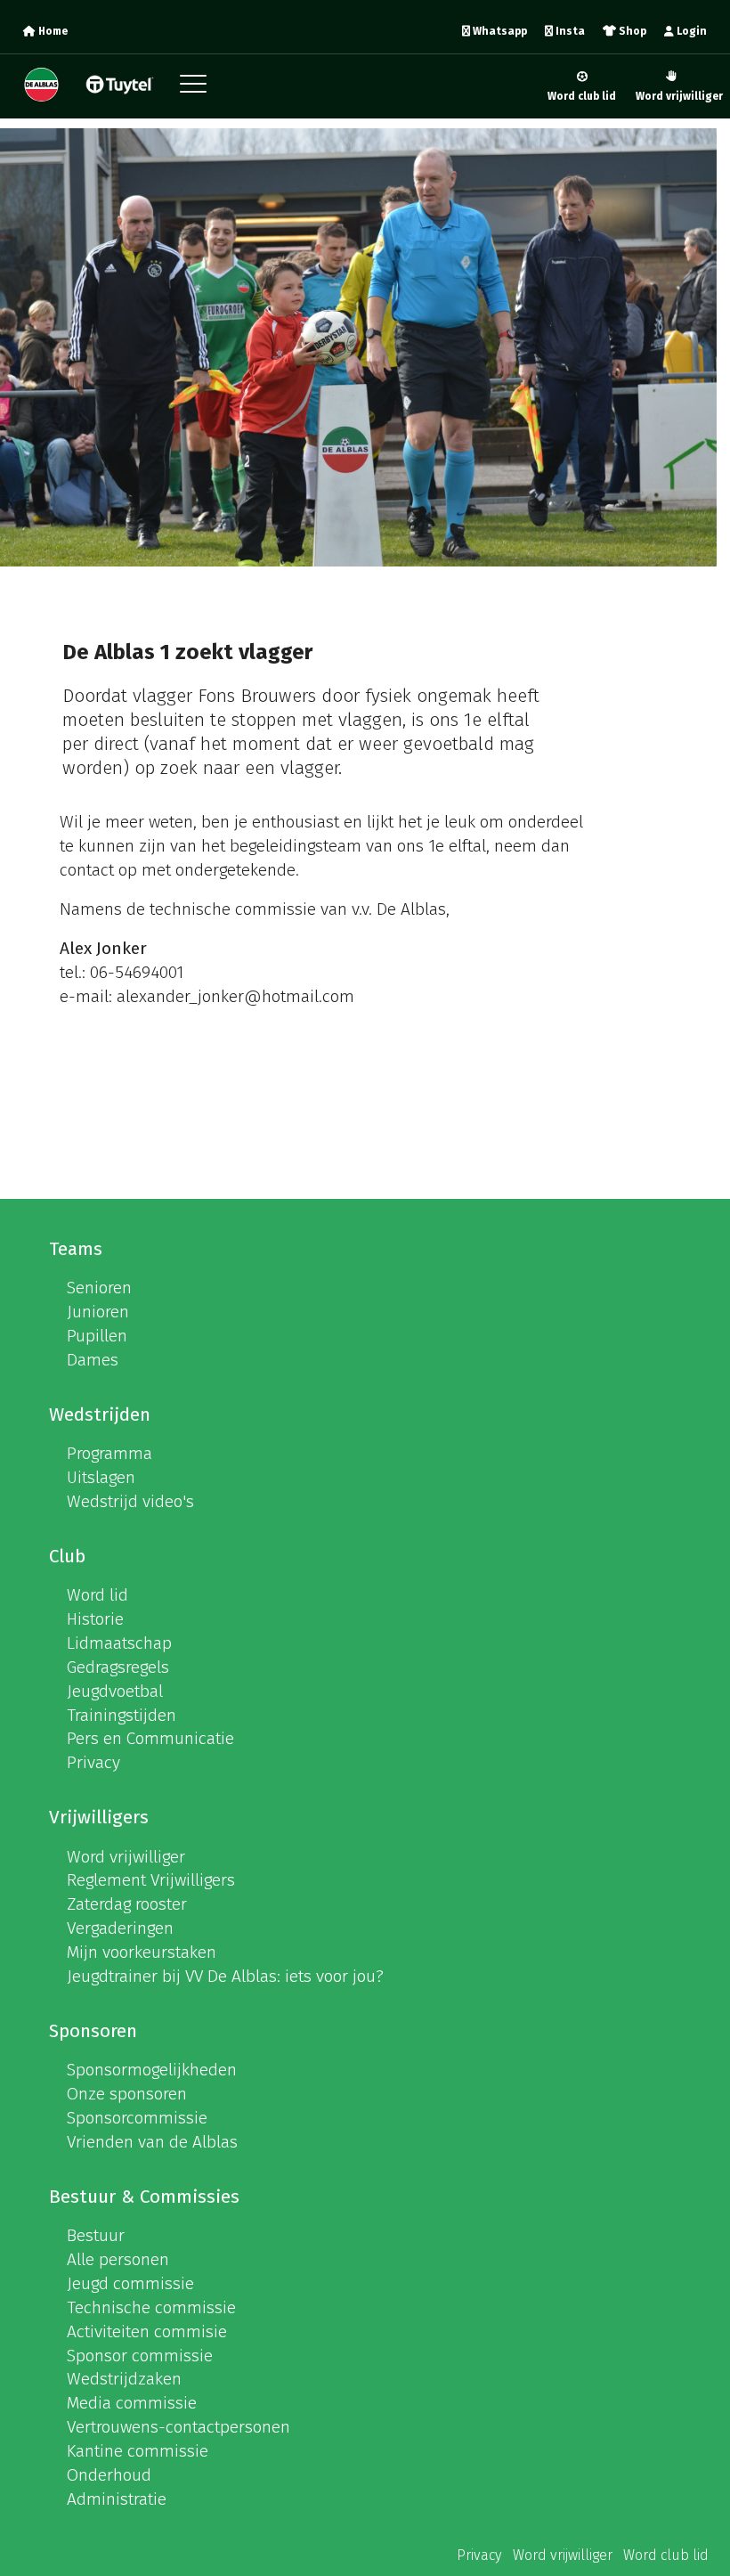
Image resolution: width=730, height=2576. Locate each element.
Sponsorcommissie (137, 2118)
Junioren (98, 1312)
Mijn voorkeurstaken (142, 1952)
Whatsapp (499, 31)
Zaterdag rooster (127, 1904)
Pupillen (97, 1336)
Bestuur (96, 2235)
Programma (109, 1453)
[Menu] (198, 89)
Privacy (93, 1762)
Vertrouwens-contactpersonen (178, 2427)
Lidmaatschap (119, 1643)
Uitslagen (101, 1477)
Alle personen (118, 2259)
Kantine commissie (138, 2451)
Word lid (97, 1595)
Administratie (117, 2499)
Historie (95, 1619)
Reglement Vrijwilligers (151, 1880)
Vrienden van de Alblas (152, 2142)
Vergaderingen (120, 1928)
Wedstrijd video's (130, 1501)
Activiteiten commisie (147, 2331)
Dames (93, 1360)
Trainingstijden (122, 1715)
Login (690, 31)
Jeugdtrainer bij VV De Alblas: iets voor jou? (225, 1976)
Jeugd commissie (130, 2283)
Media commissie (132, 2403)
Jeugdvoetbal (115, 1691)
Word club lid (582, 96)
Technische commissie (151, 2307)
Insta (569, 31)
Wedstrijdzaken (124, 2379)
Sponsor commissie (140, 2356)
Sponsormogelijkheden (152, 2070)
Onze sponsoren (127, 2094)
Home (52, 31)
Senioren (99, 1288)
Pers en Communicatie (150, 1738)
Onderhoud (109, 2475)
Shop (631, 31)
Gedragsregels (118, 1667)
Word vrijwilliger (679, 96)
